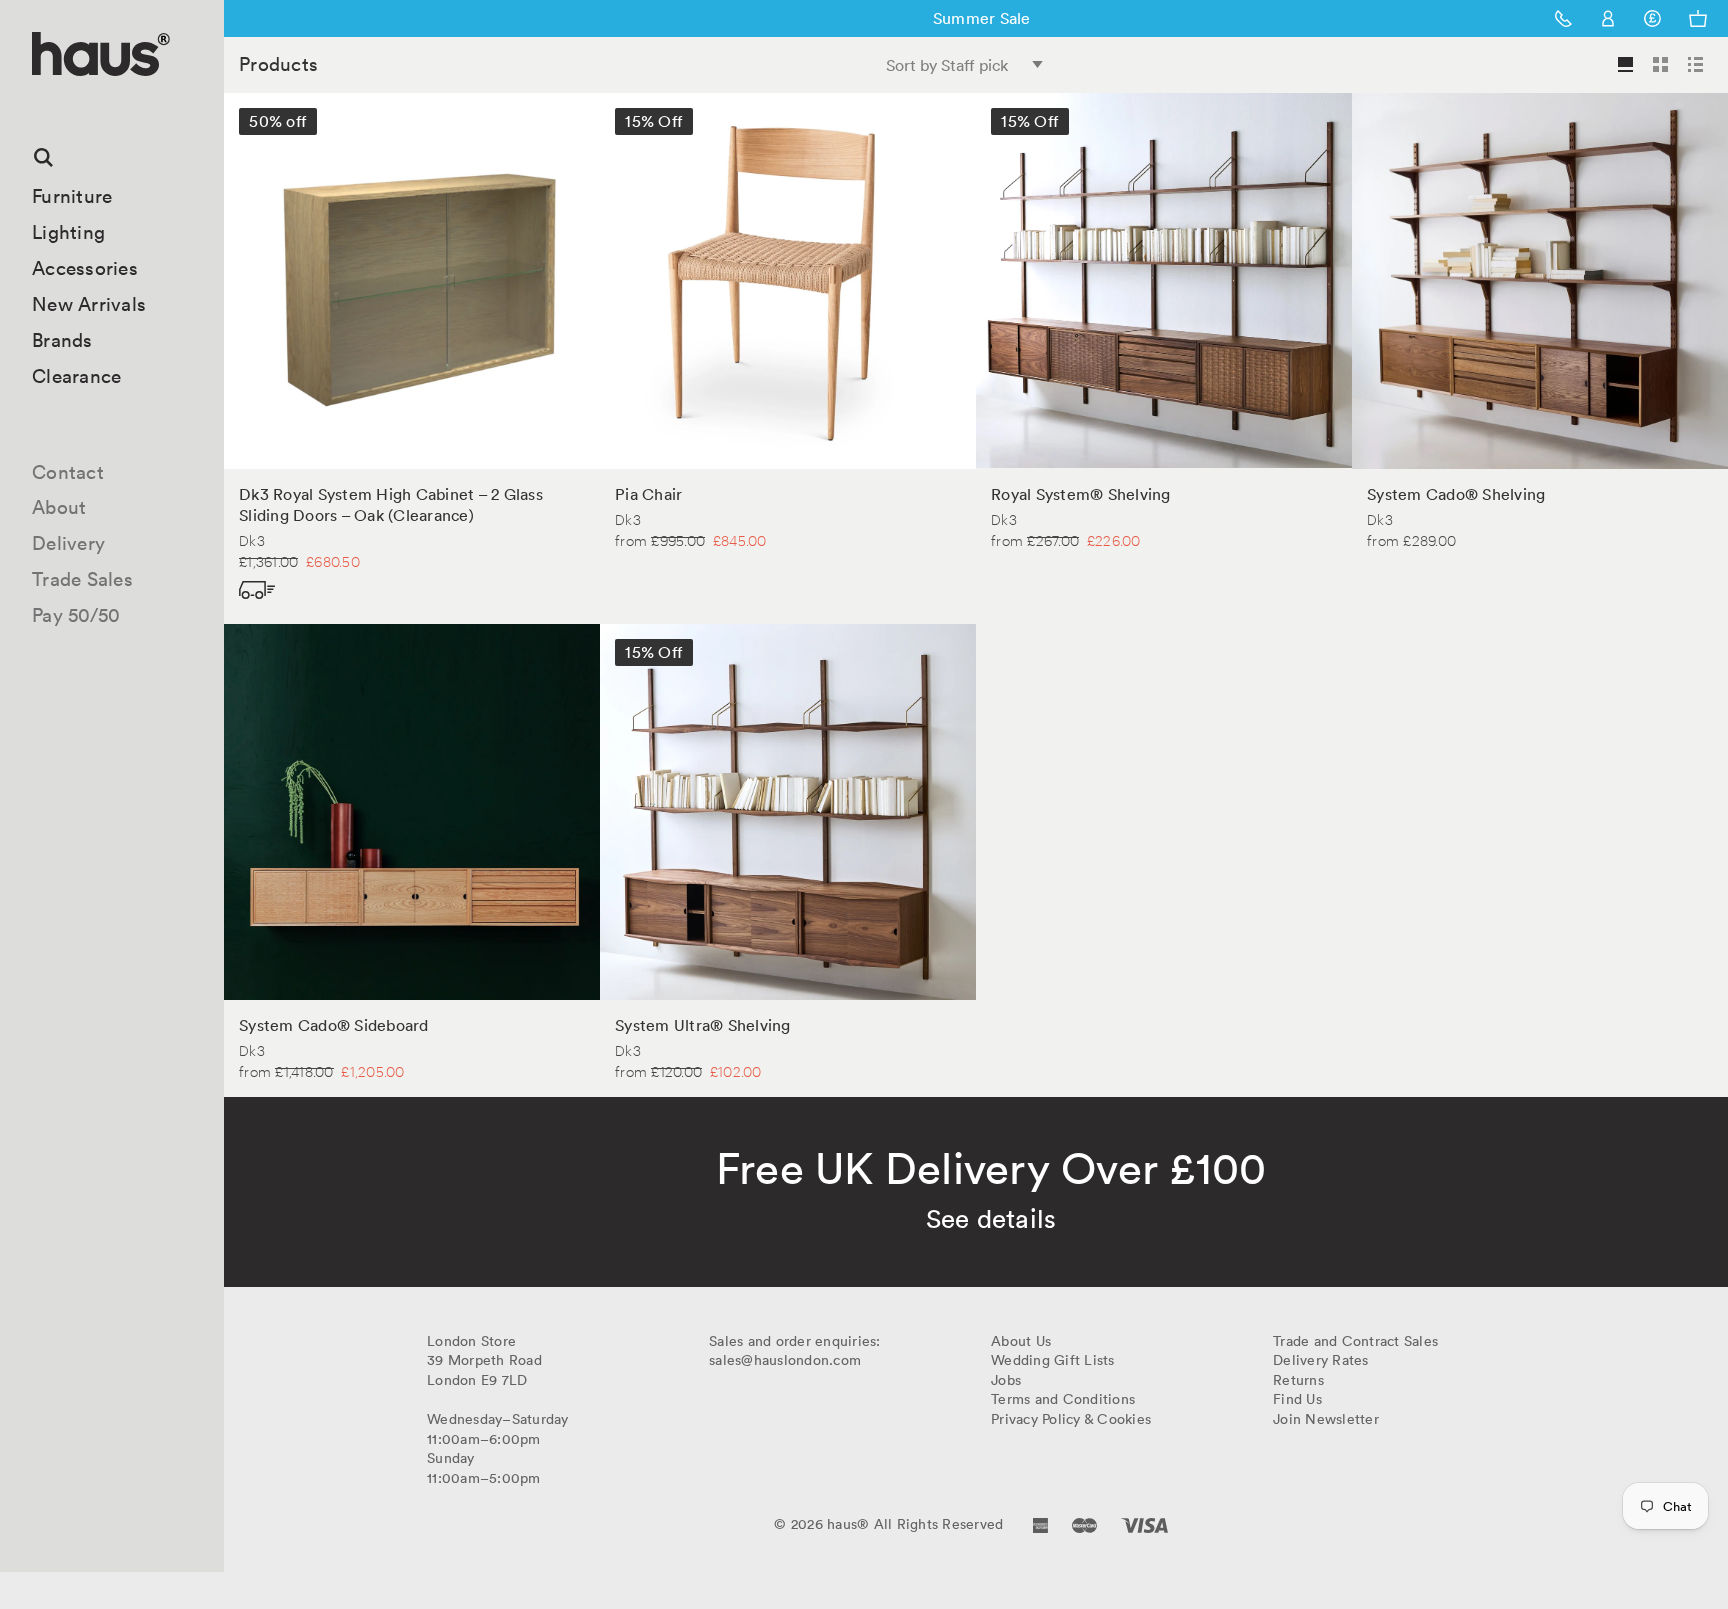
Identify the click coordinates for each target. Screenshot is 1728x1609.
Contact (68, 472)
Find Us (1297, 1399)
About (59, 507)
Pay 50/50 (76, 615)
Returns (1298, 1380)
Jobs (1006, 1380)
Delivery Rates (1321, 1360)
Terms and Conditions (1063, 1399)
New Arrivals (89, 304)
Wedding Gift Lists (1053, 1360)
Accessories (85, 268)
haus (39, 99)
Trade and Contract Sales (1355, 1341)
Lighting (68, 232)
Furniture (72, 196)
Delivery (68, 543)
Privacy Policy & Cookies (1071, 1419)
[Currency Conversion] (1652, 18)
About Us (1021, 1341)
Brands (62, 340)
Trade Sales (82, 579)
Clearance (76, 376)
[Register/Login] (1608, 18)
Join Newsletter (1326, 1419)
